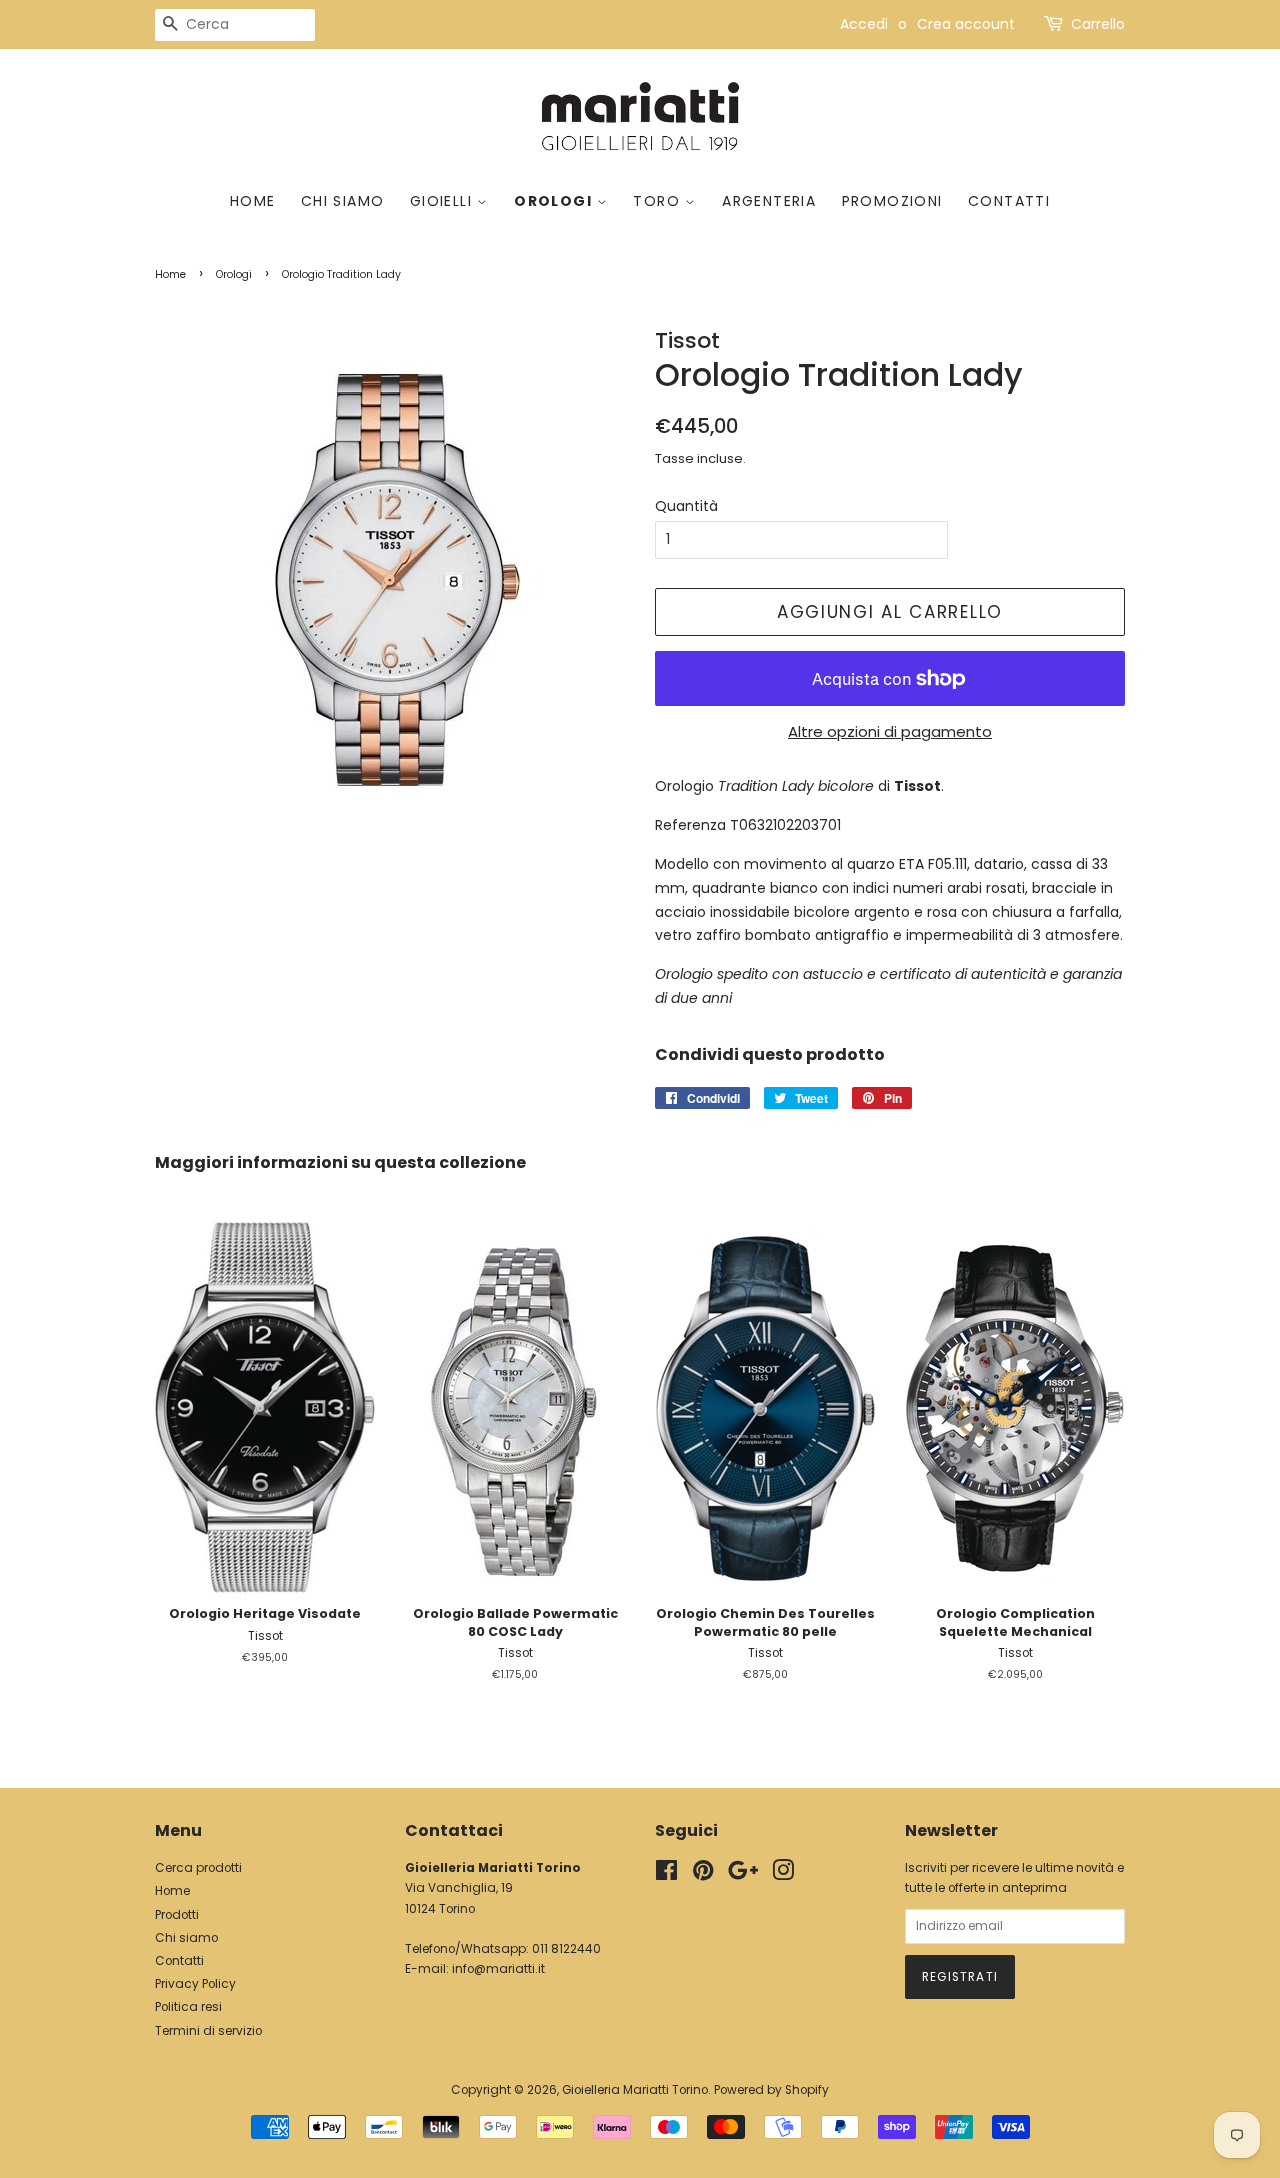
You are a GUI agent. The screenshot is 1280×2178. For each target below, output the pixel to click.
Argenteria (769, 201)
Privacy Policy (195, 1984)
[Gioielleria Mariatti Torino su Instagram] (783, 1875)
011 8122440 (566, 1949)
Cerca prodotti (198, 1868)
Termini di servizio (208, 2031)
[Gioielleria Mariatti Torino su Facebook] (666, 1875)
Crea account (966, 24)
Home (253, 201)
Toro (659, 201)
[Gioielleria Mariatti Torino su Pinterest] (703, 1875)
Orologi (555, 201)
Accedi (864, 24)
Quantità (686, 506)
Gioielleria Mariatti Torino (635, 2090)
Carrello (1098, 24)
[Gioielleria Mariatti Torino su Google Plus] (743, 1875)
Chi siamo (343, 201)
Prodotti (177, 1915)
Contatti (1009, 201)
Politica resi (188, 2007)
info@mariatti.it (498, 1969)
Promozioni (892, 201)
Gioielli (444, 201)
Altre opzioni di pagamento (890, 731)
